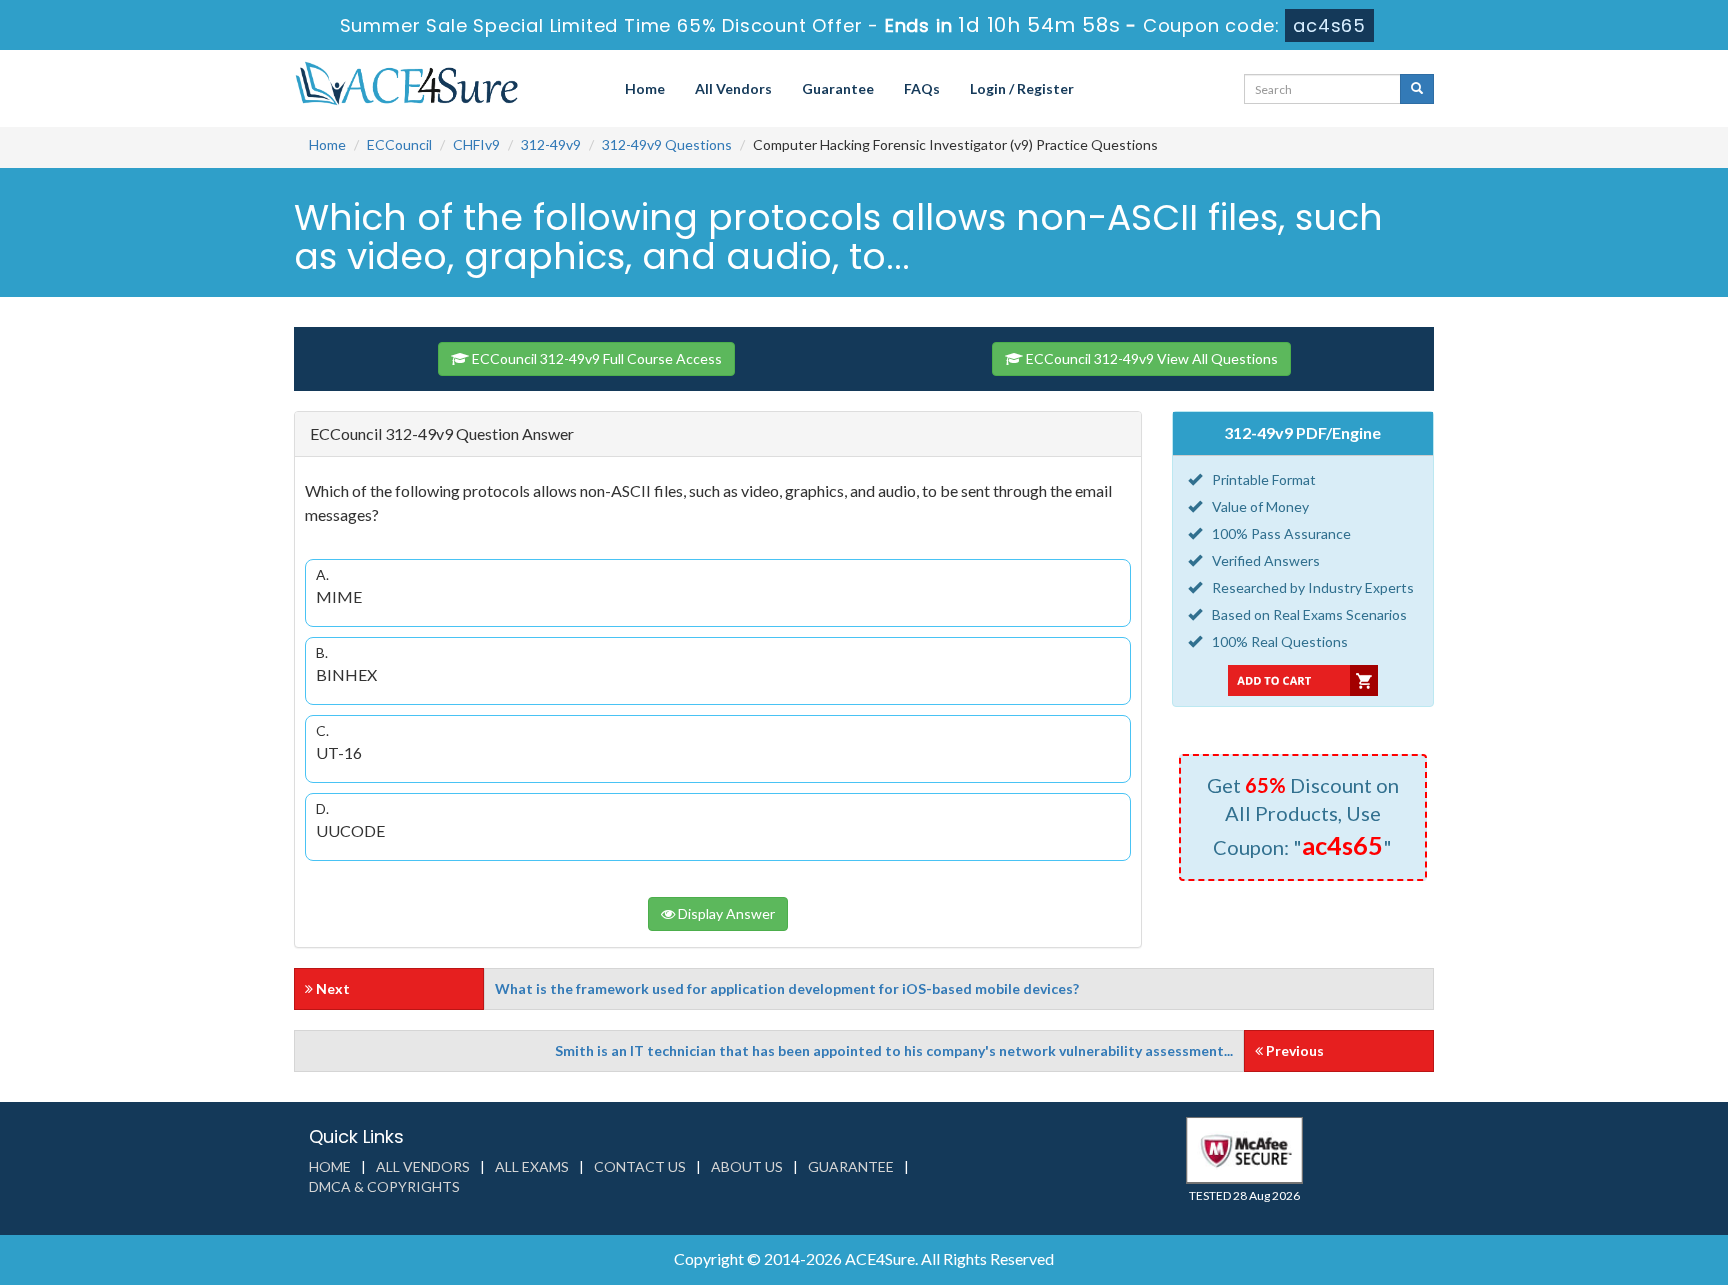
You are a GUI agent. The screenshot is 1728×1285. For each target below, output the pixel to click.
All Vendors (733, 88)
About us (747, 1166)
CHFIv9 (476, 144)
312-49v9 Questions (667, 144)
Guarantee (838, 88)
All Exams (532, 1166)
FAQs (922, 88)
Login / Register (1022, 88)
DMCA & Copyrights (384, 1186)
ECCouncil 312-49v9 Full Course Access (595, 358)
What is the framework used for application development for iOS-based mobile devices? (787, 988)
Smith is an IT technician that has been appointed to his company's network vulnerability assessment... (894, 1050)
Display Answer (725, 913)
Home (645, 88)
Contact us (640, 1166)
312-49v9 (551, 144)
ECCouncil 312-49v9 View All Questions (1150, 358)
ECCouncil (399, 144)
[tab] (718, 434)
